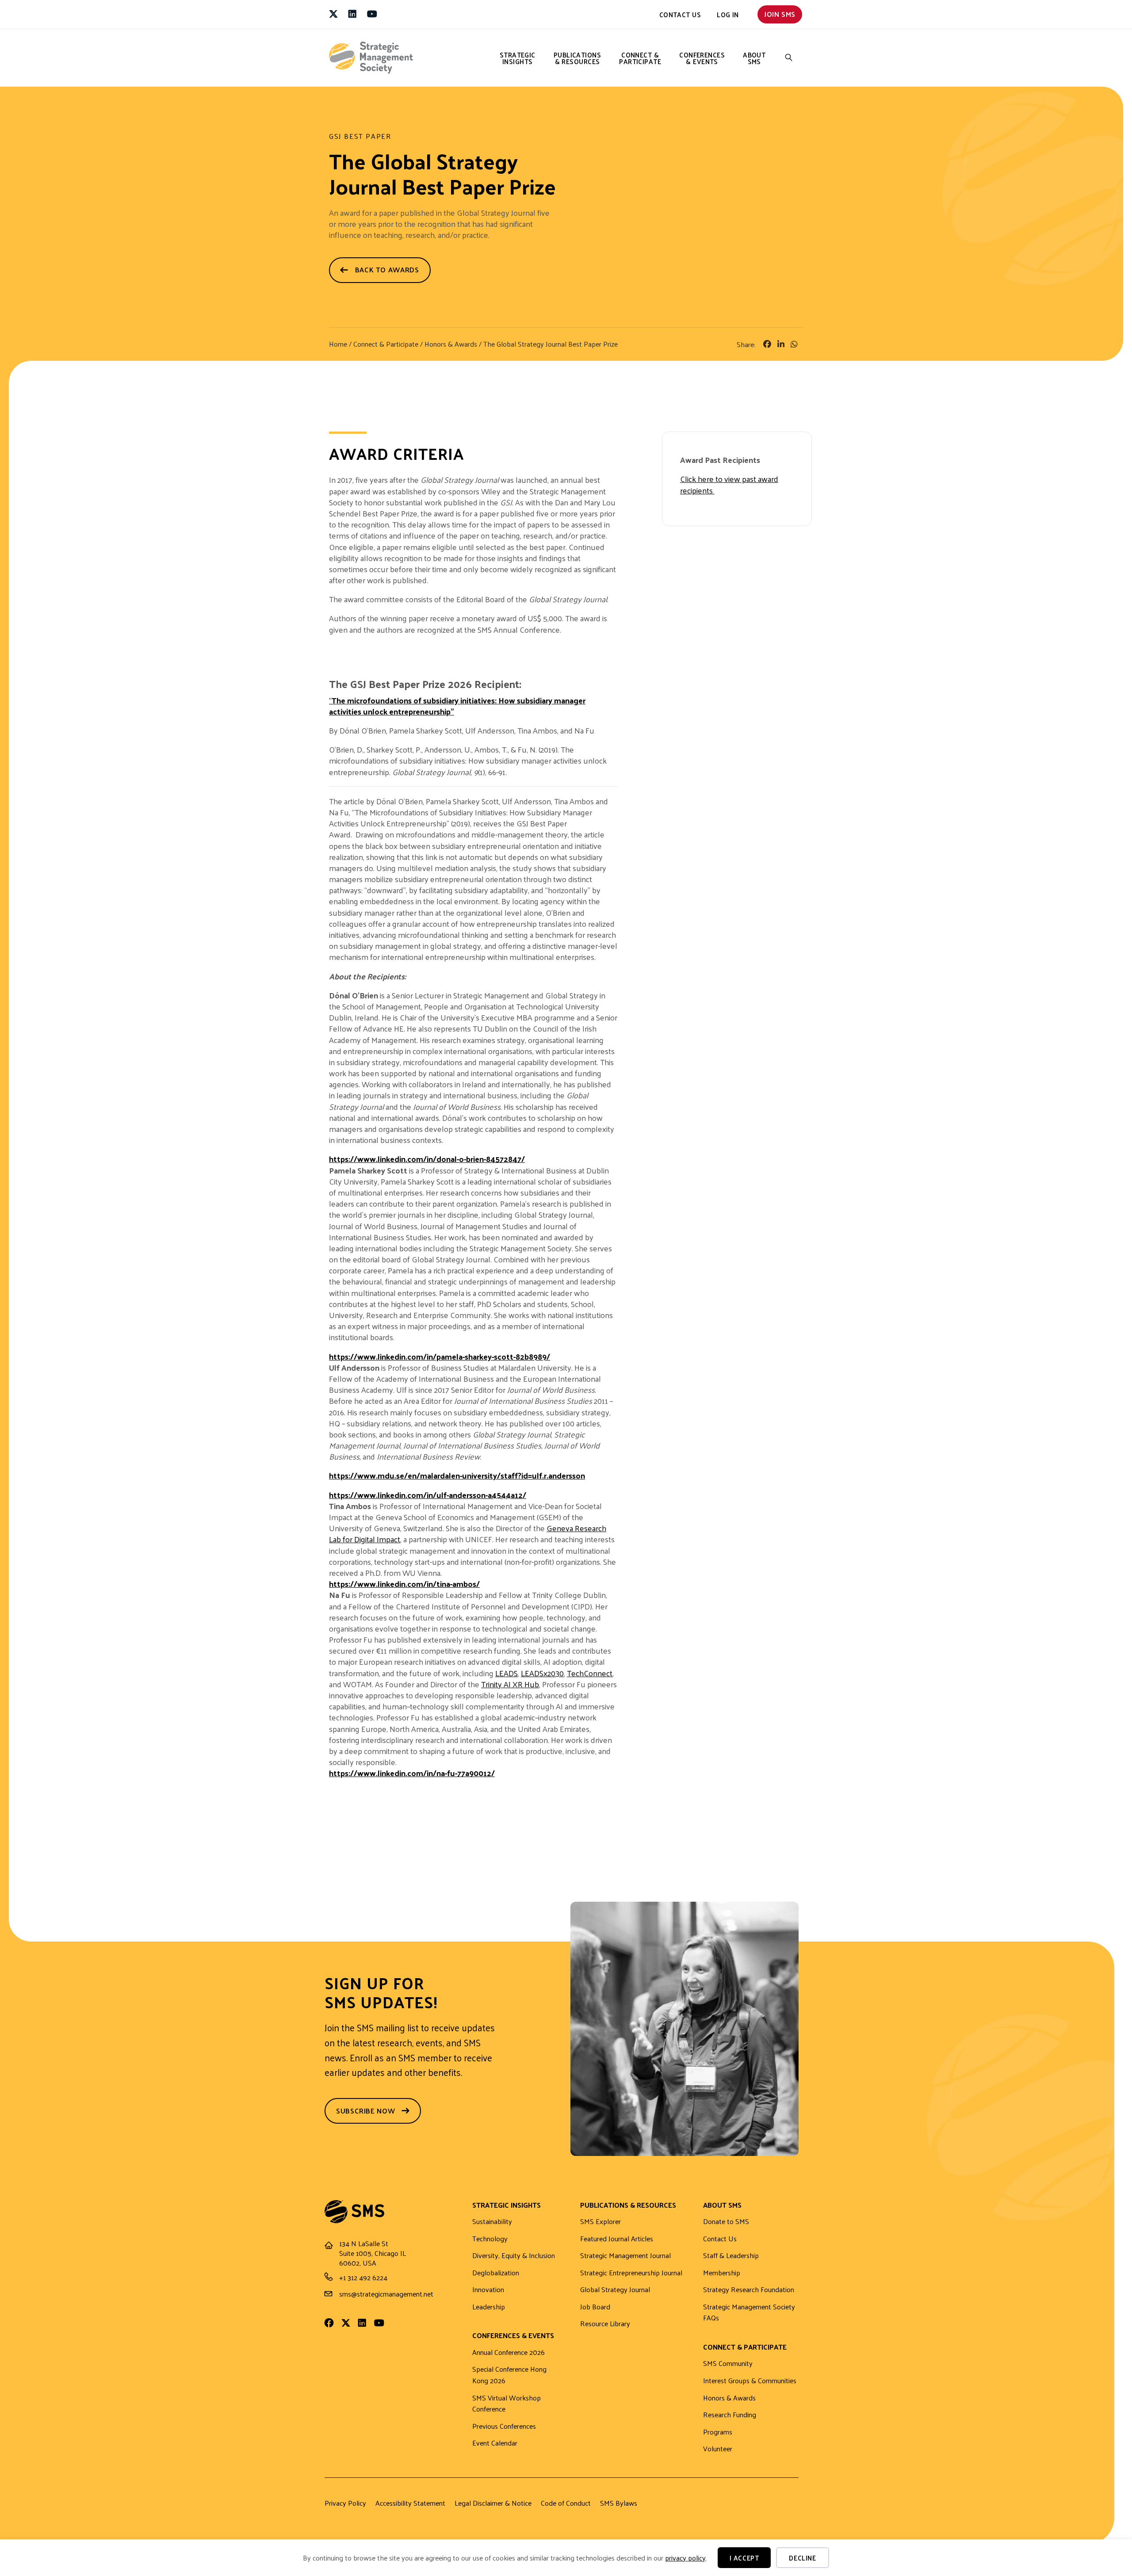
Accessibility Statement (410, 2503)
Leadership (489, 2307)
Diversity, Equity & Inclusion (514, 2256)
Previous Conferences (504, 2426)
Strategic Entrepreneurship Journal (631, 2273)
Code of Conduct (566, 2503)
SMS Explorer (600, 2222)
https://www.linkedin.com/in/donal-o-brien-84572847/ (427, 1159)
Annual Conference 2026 (509, 2352)
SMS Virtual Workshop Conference (507, 2404)
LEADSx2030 (542, 1673)
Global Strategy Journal (615, 2290)
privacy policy (685, 2558)
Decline (802, 2558)
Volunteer (718, 2449)
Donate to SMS (726, 2222)
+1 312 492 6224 (363, 2277)
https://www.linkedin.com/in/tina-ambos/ (404, 1584)
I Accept (744, 2558)
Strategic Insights (518, 58)
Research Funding (730, 2415)
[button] (789, 58)
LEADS (507, 1673)
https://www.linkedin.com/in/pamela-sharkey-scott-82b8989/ (440, 1356)
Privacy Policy (345, 2503)
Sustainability (492, 2222)
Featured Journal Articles (617, 2239)
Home (338, 344)
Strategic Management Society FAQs (749, 2313)
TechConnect (590, 1673)
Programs (718, 2432)
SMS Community (728, 2364)
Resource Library (605, 2324)
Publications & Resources (577, 58)
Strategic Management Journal (625, 2256)
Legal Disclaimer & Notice (493, 2503)
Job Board (595, 2307)
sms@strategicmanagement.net (386, 2294)
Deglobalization (496, 2273)
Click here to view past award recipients (729, 484)
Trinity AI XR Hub (510, 1684)
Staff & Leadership (731, 2256)
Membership (722, 2273)
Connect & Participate (640, 58)
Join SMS (780, 14)
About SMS (754, 58)
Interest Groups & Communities (750, 2381)
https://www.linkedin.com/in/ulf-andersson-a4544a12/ (428, 1495)
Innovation (488, 2290)
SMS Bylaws (619, 2503)
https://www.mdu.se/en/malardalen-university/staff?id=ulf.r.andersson (457, 1475)
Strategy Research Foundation (749, 2290)
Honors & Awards (451, 344)
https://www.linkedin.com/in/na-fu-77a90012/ (412, 1773)
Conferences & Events (702, 58)
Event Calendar (495, 2443)
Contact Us (680, 14)
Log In (728, 14)
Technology (490, 2239)
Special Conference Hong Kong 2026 (509, 2375)
